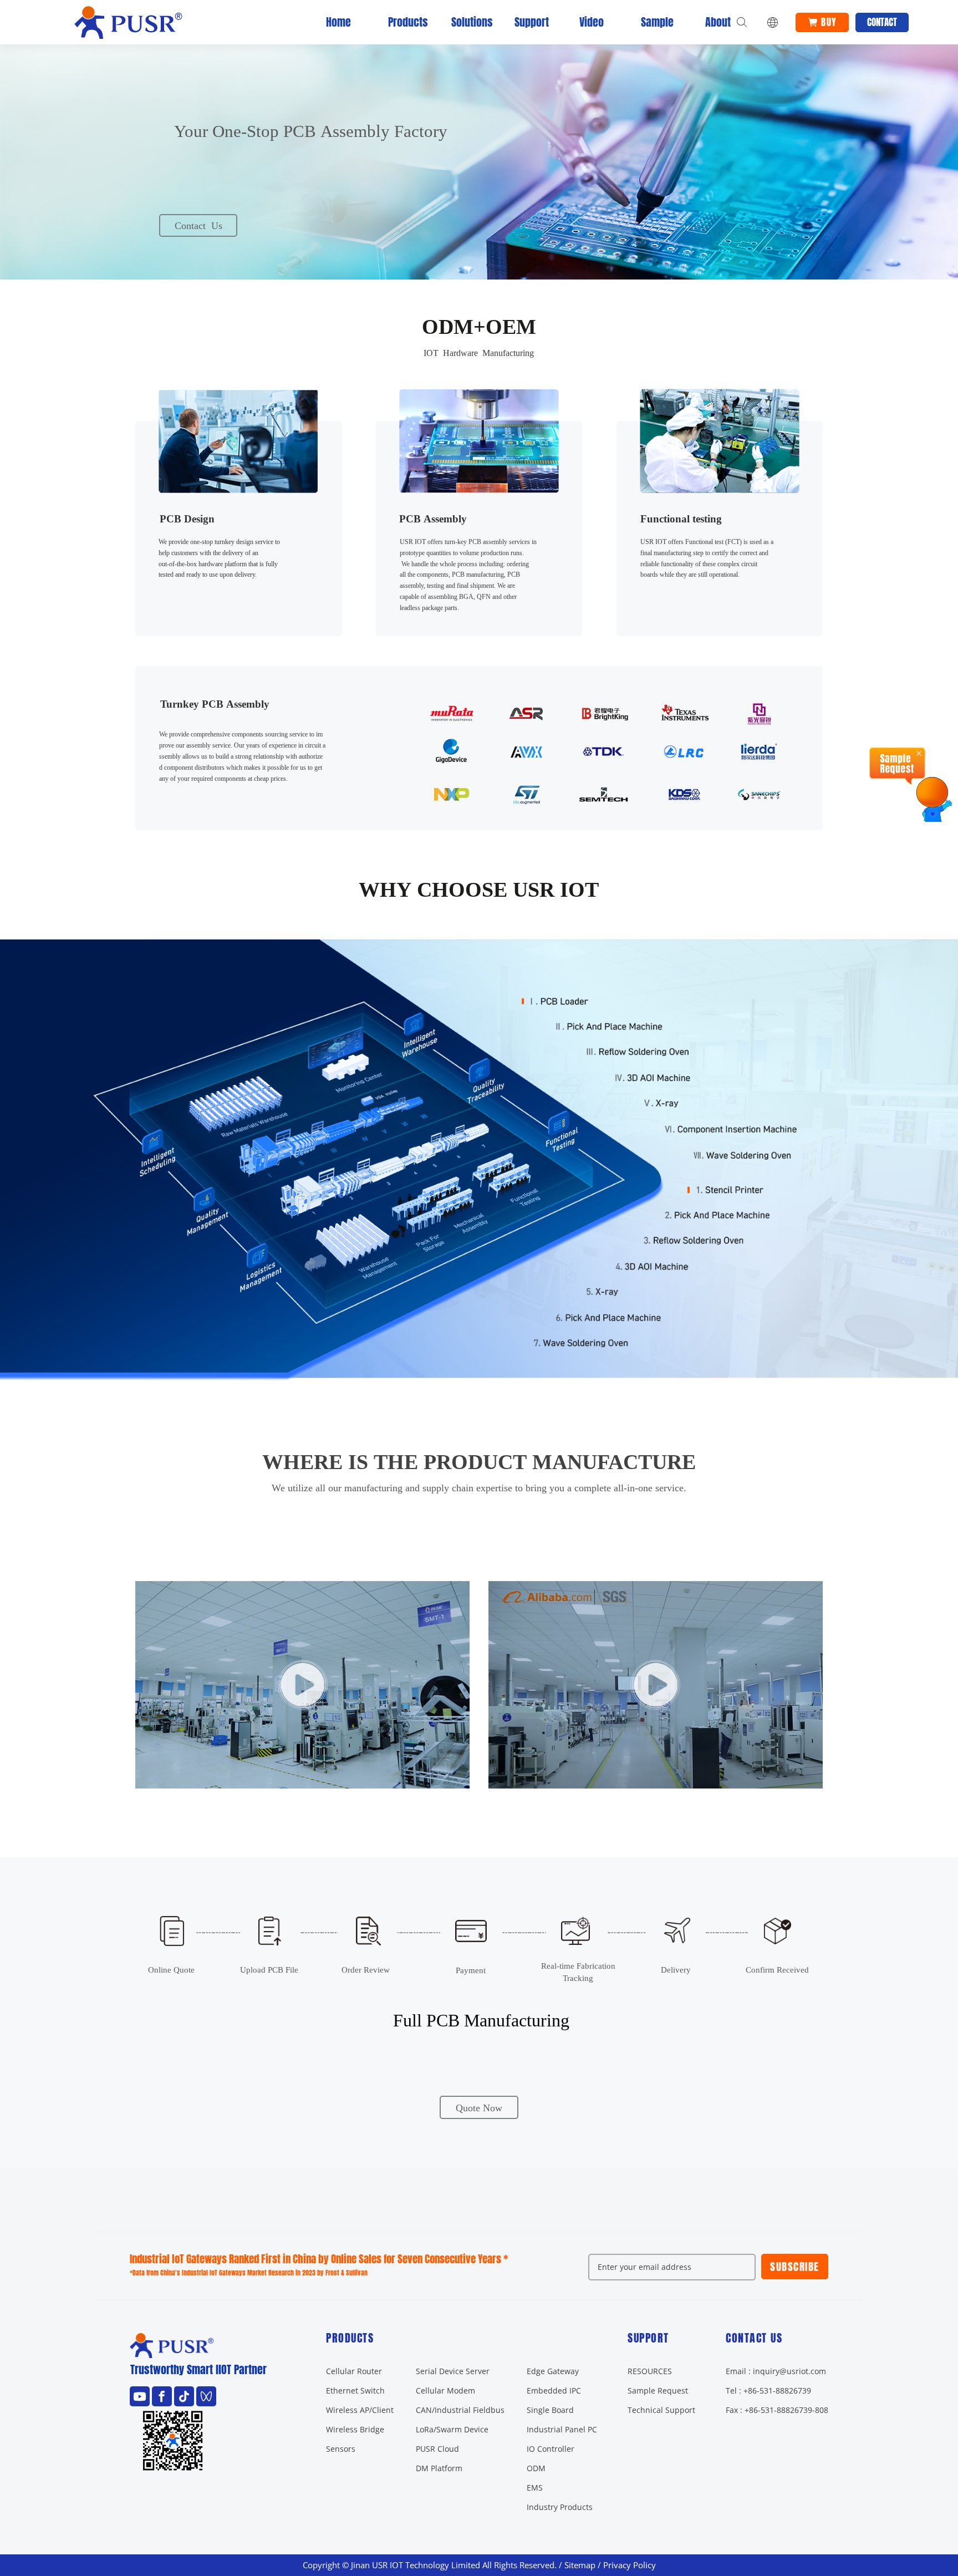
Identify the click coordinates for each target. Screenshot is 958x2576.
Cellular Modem (445, 2390)
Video (592, 22)
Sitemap (580, 2565)
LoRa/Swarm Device (452, 2429)
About (718, 22)
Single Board (550, 2410)
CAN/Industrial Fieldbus (460, 2410)
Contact (882, 22)
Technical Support (661, 2410)
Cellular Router (354, 2371)
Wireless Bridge (355, 2429)
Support (528, 22)
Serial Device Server (453, 2371)
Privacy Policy (630, 2565)
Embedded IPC (554, 2390)
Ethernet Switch (355, 2390)
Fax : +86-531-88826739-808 (777, 2410)
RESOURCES (650, 2371)
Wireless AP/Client (360, 2410)
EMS (535, 2488)
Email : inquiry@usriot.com (776, 2371)
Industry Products (560, 2507)
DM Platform (439, 2468)
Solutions (465, 22)
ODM (536, 2468)
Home (338, 22)
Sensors (341, 2449)
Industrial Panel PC (562, 2429)
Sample (655, 22)
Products (402, 22)
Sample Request (658, 2390)
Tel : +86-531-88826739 (768, 2390)
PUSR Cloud (437, 2449)
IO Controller (551, 2449)
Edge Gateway (553, 2371)
